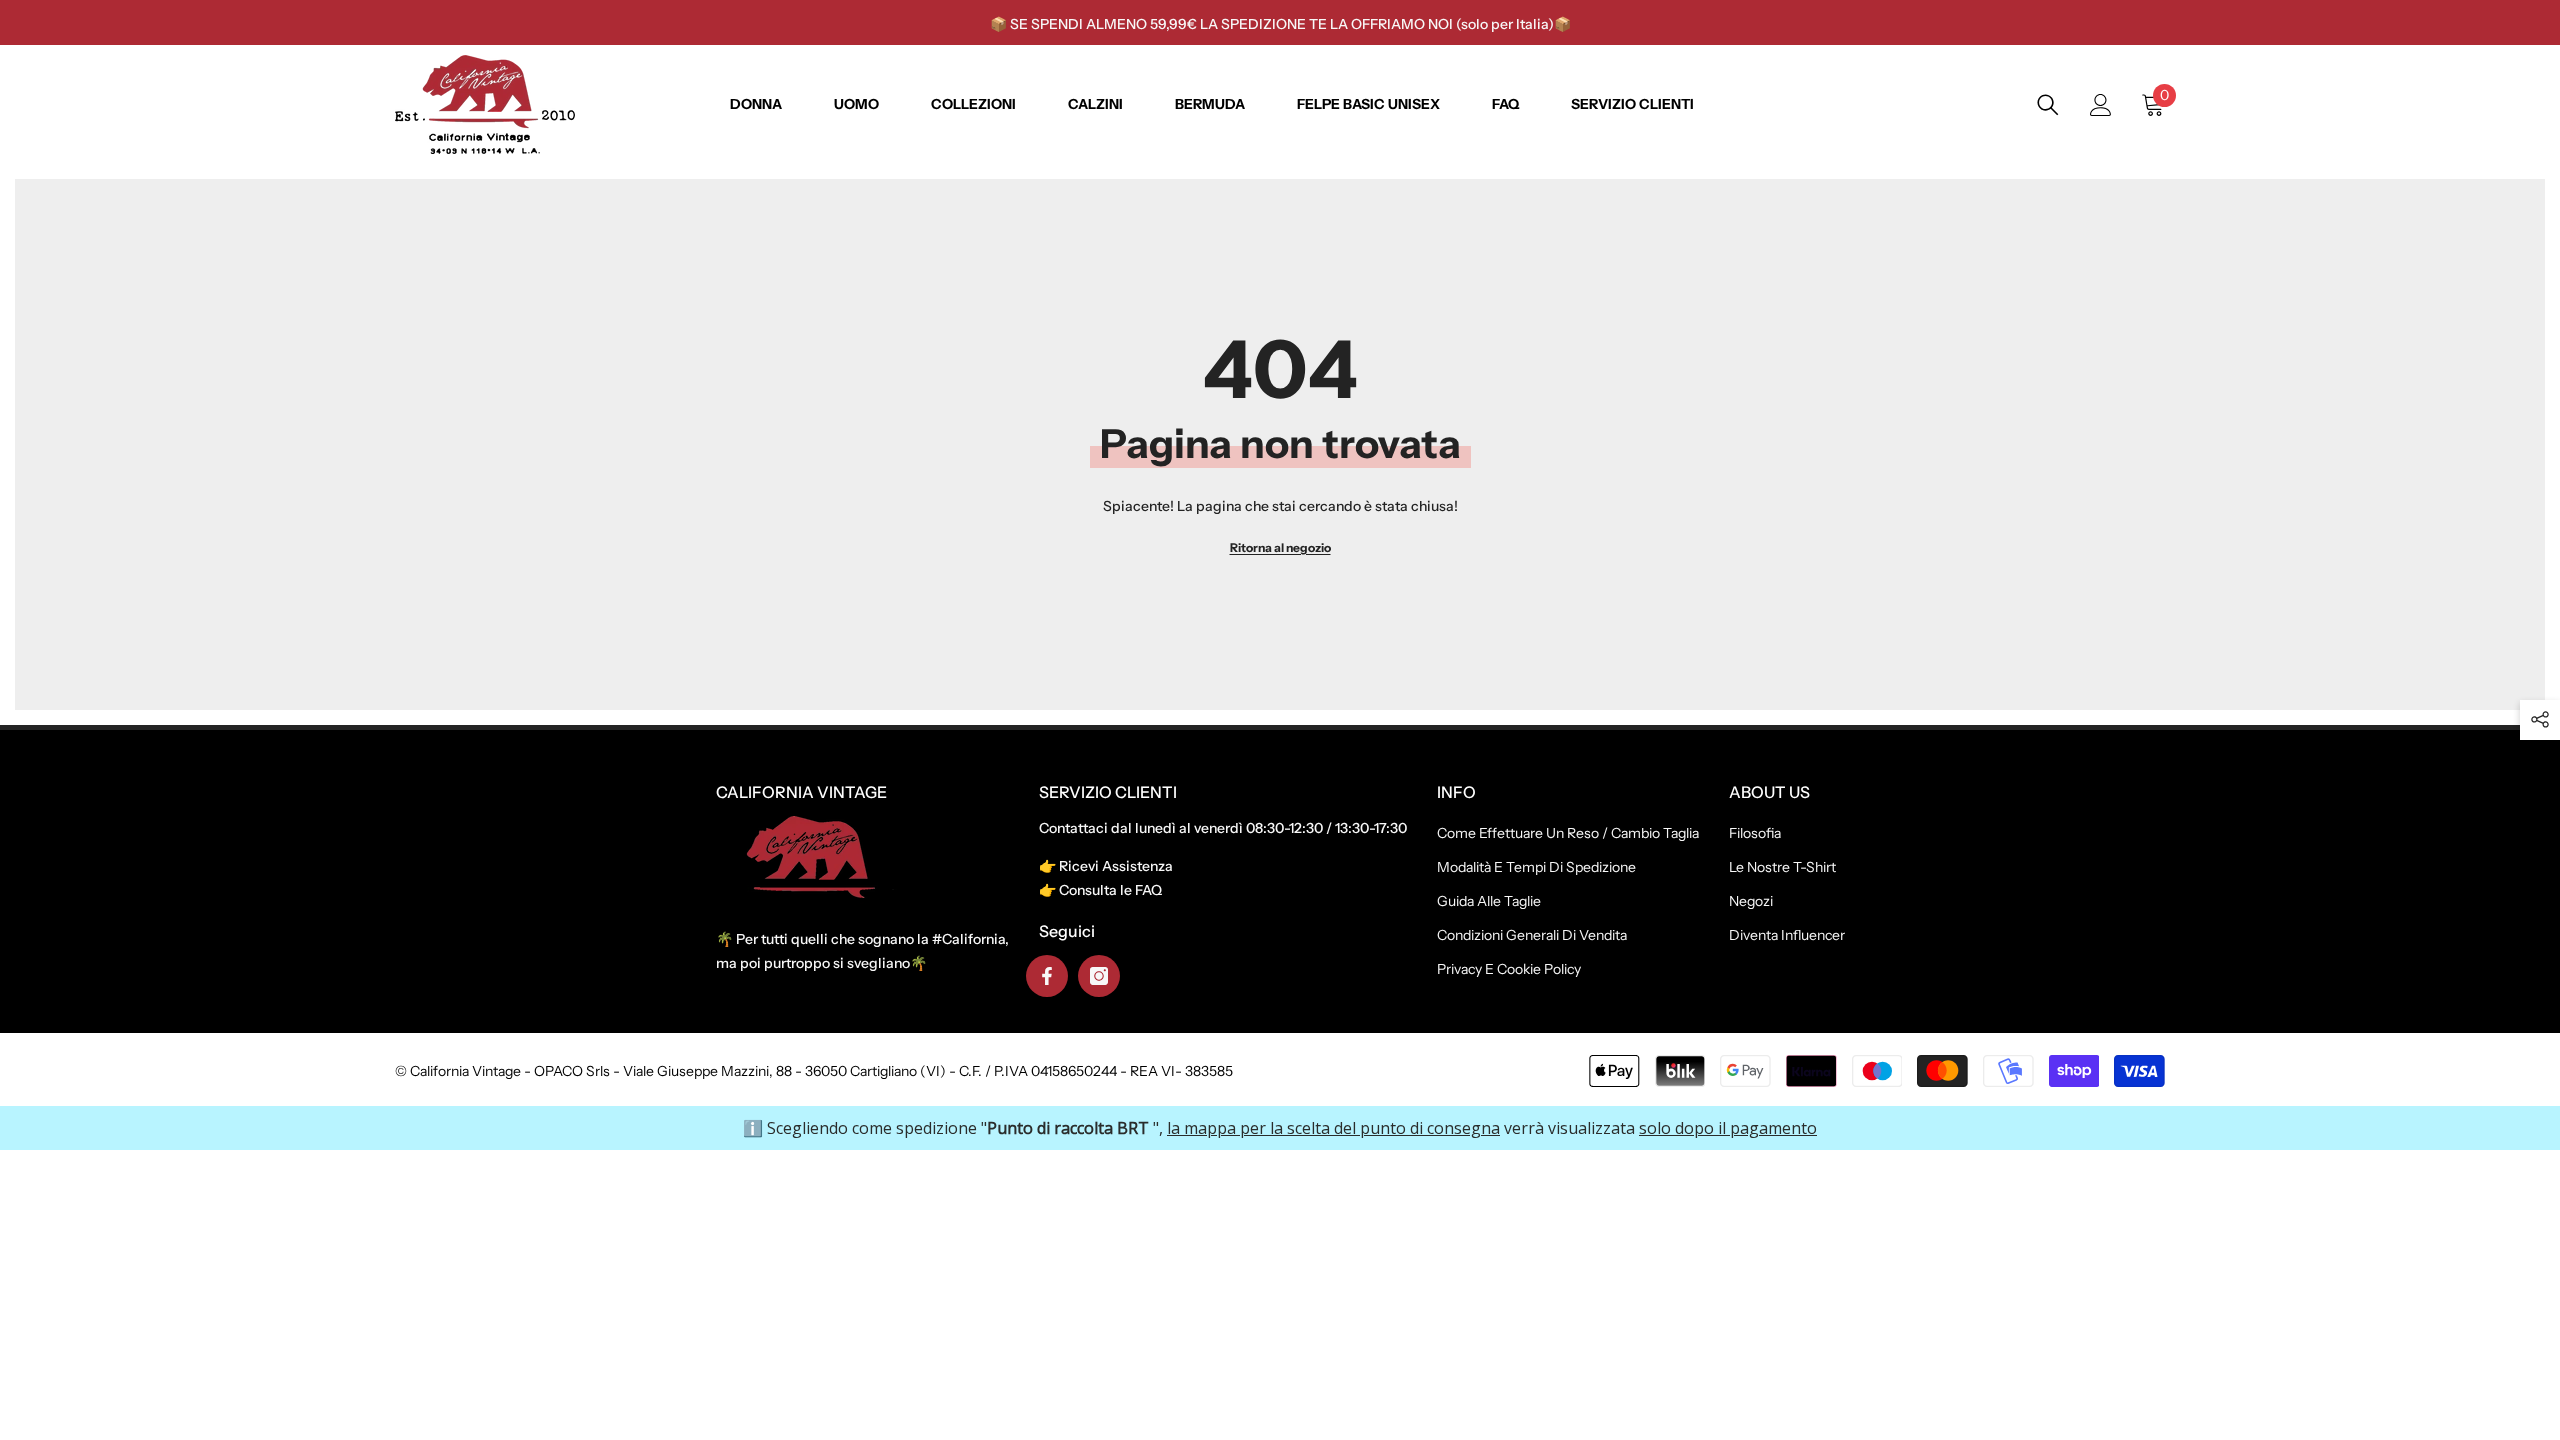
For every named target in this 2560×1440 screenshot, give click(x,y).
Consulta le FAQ (1110, 890)
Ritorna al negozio (1280, 547)
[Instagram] (1099, 976)
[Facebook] (1047, 976)
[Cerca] (2048, 105)
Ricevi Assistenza (1116, 866)
